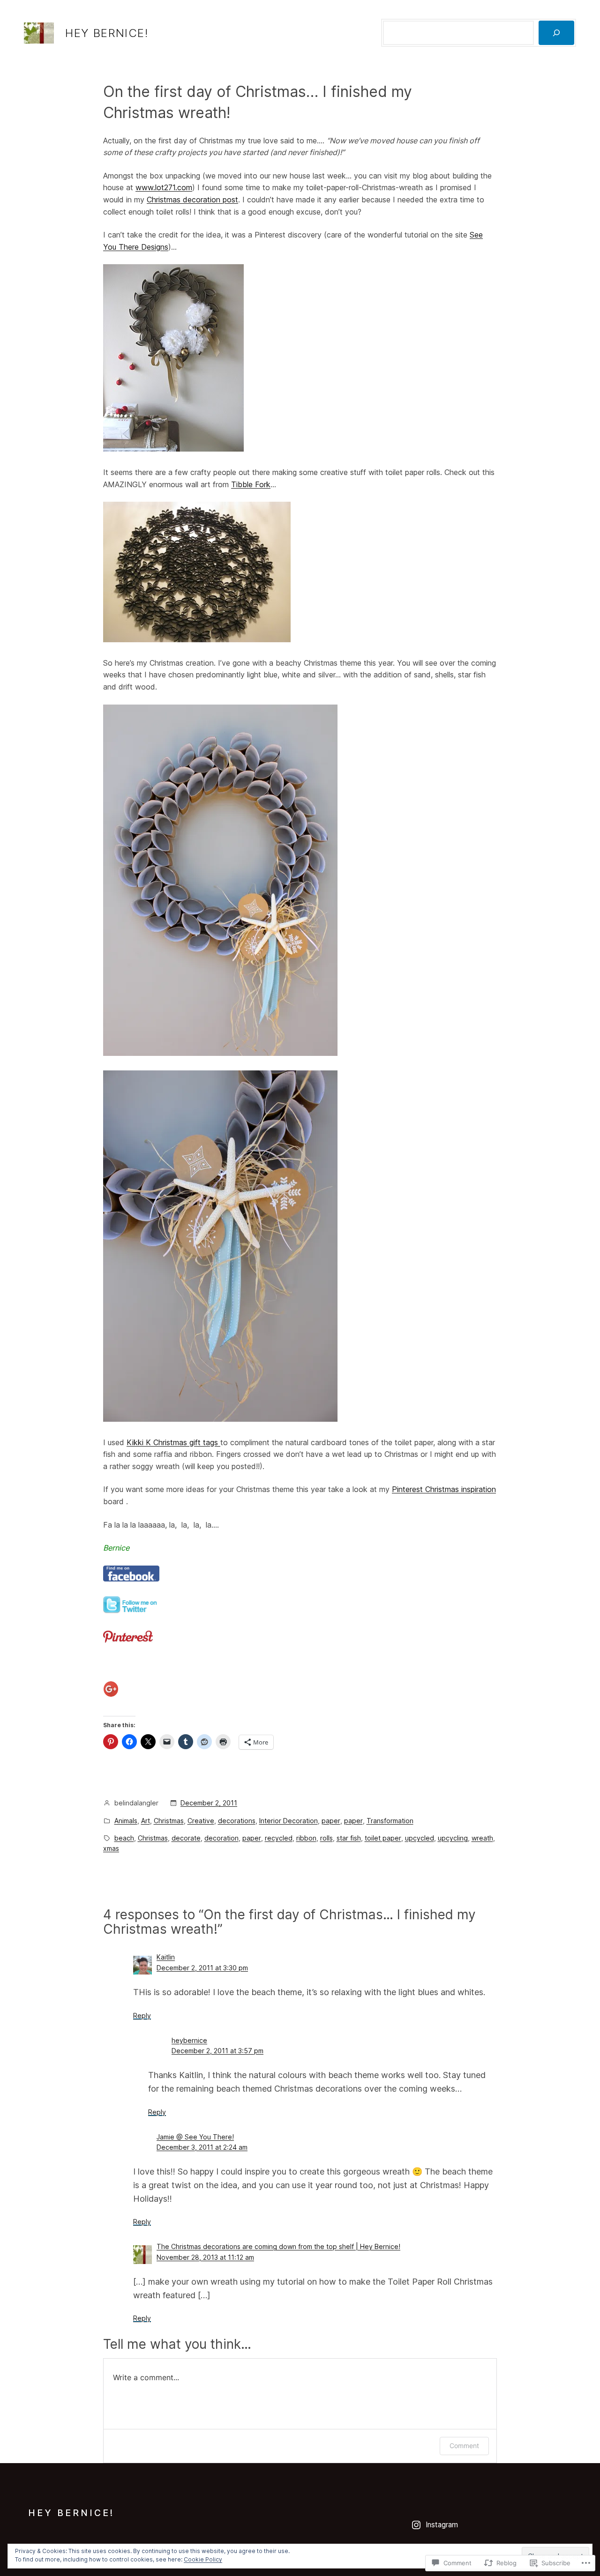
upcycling (453, 1838)
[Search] (556, 33)
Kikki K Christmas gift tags (173, 1442)
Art (146, 1821)
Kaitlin (166, 1957)
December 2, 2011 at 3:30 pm (202, 1968)
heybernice (189, 2040)
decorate (186, 1838)
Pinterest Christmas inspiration (444, 1489)
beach (124, 1838)
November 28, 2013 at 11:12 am (205, 2257)
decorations (237, 1821)
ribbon (306, 1838)
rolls (326, 1838)
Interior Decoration (289, 1821)
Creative (201, 1821)
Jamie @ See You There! (195, 2137)
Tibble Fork (251, 484)
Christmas (169, 1821)
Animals (126, 1821)
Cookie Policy (203, 2559)
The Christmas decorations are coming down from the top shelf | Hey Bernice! (278, 2246)
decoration (221, 1838)
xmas (111, 1848)
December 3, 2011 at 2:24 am (202, 2147)
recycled (279, 1838)
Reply (142, 2016)
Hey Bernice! (107, 33)
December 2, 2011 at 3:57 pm (217, 2051)
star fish (349, 1838)
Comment (464, 2446)
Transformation (390, 1821)
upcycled (420, 1838)
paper (331, 1821)
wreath (482, 1838)
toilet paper (383, 1838)
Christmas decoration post (192, 200)
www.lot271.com (164, 187)
